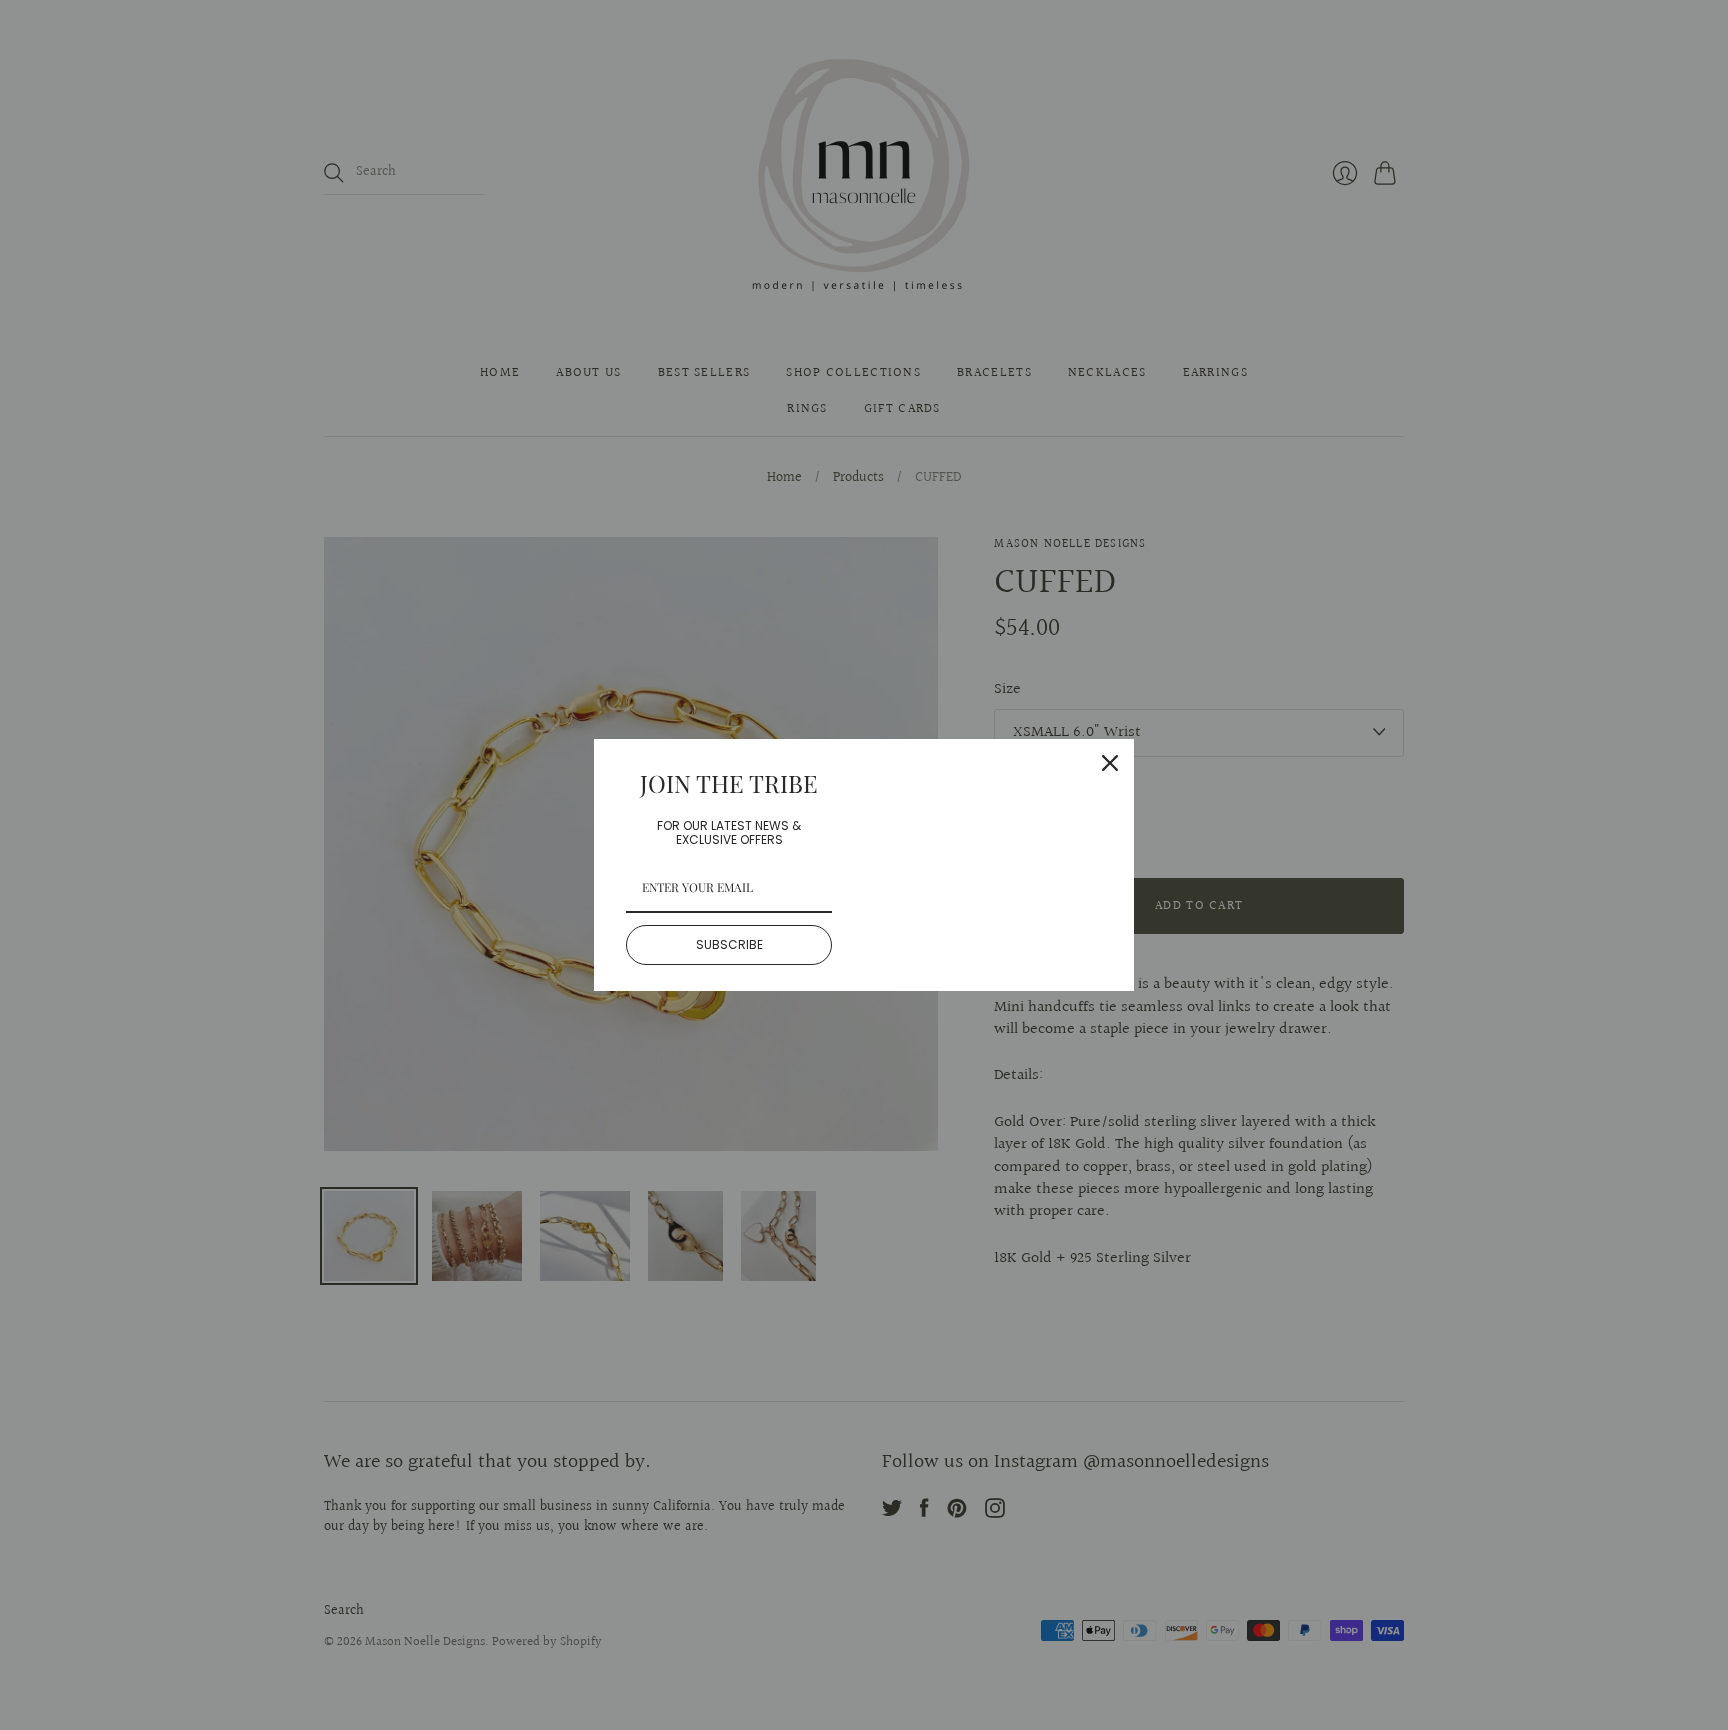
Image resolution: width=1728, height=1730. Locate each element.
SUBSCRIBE (729, 944)
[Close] (1110, 763)
